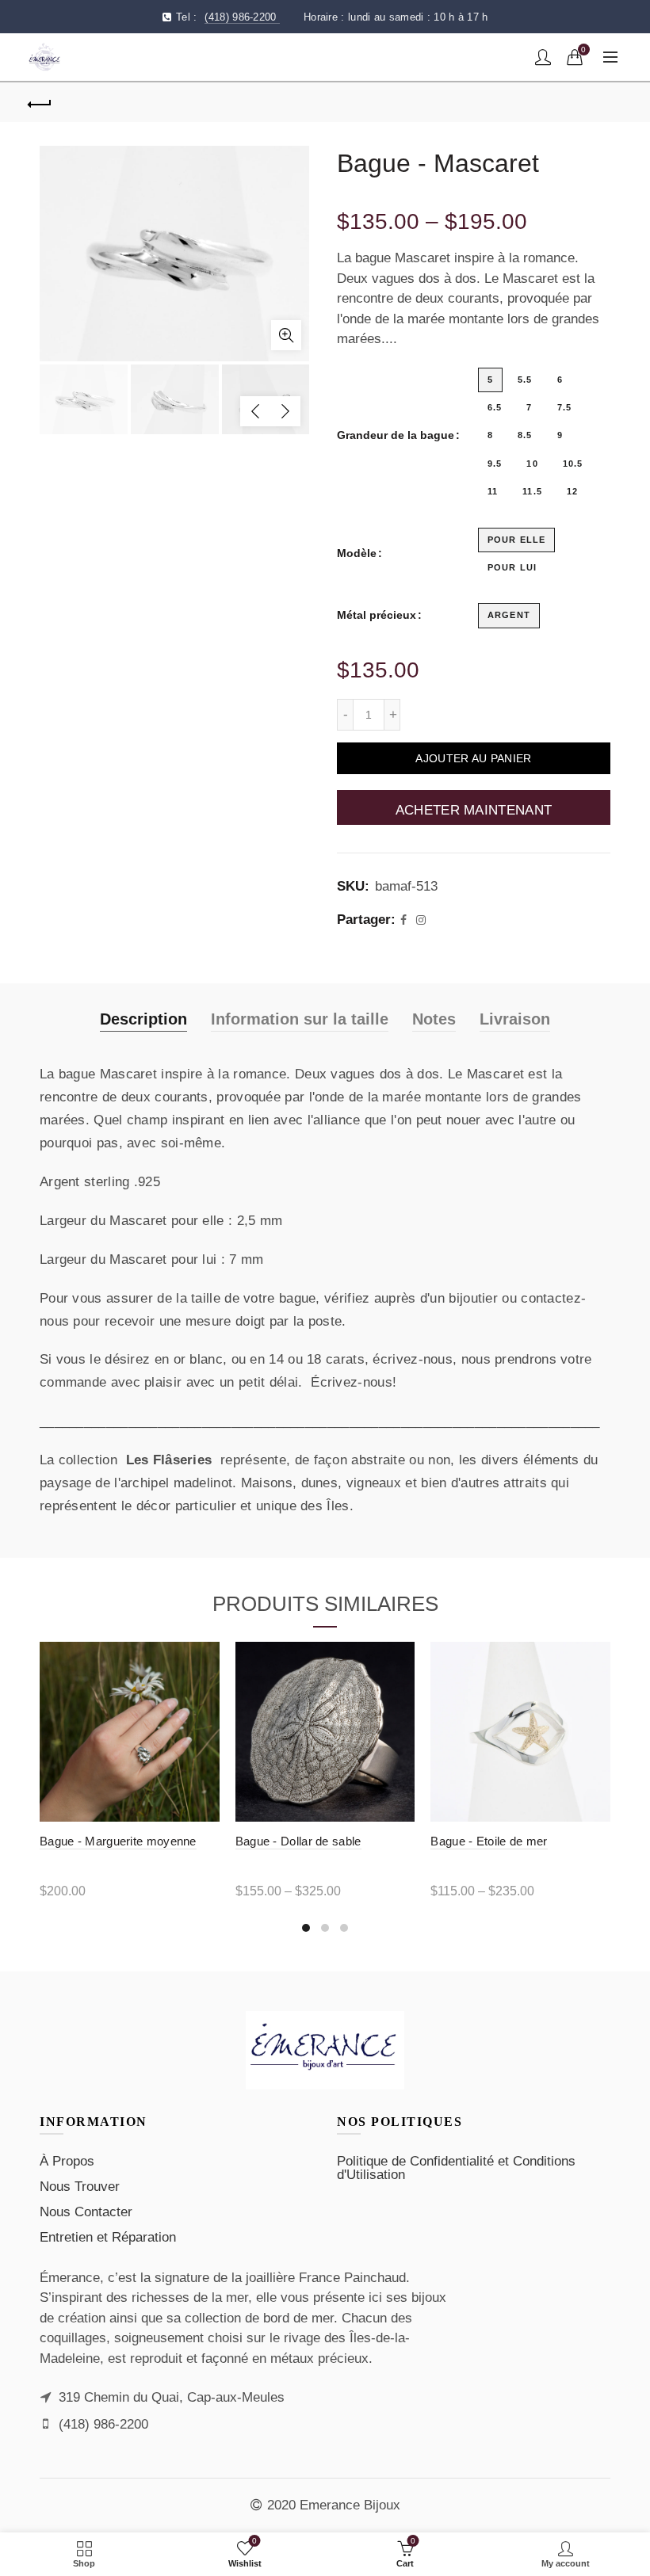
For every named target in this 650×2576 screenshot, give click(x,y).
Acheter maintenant (474, 810)
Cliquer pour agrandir (286, 335)
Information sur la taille (300, 1019)
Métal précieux (377, 615)
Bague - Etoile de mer (489, 1841)
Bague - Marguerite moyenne (118, 1841)
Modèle (357, 553)
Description (143, 1019)
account (543, 57)
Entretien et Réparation (108, 2237)
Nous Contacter (86, 2212)
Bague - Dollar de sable (298, 1841)
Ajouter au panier (473, 758)
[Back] (40, 102)
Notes (434, 1019)
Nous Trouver (80, 2187)
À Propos (67, 2161)
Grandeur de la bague (396, 435)
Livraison (515, 1019)
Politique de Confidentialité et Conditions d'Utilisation (456, 2168)
